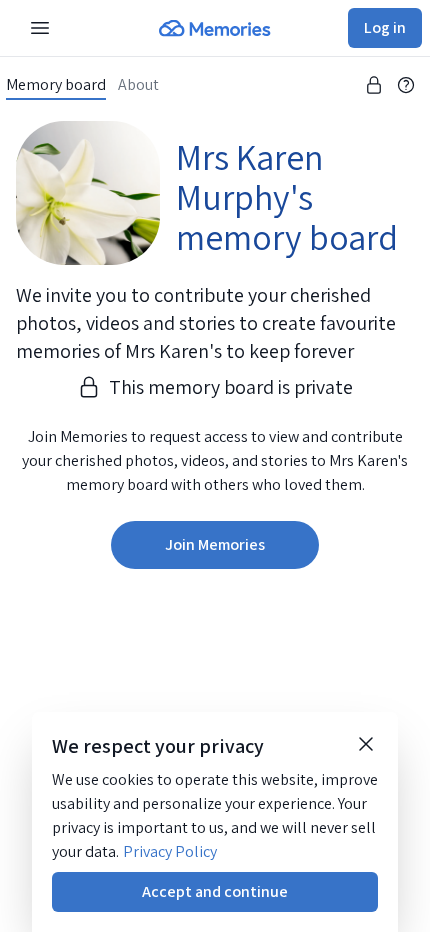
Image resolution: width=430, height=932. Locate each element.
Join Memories (215, 544)
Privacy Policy (170, 851)
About (138, 85)
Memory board (56, 85)
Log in (385, 27)
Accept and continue (215, 891)
